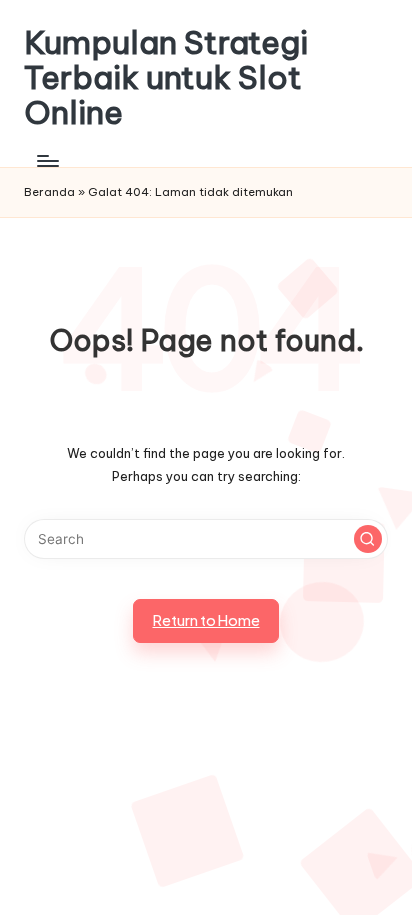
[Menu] (47, 161)
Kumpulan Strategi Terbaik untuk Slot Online (166, 78)
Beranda (49, 192)
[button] (368, 539)
